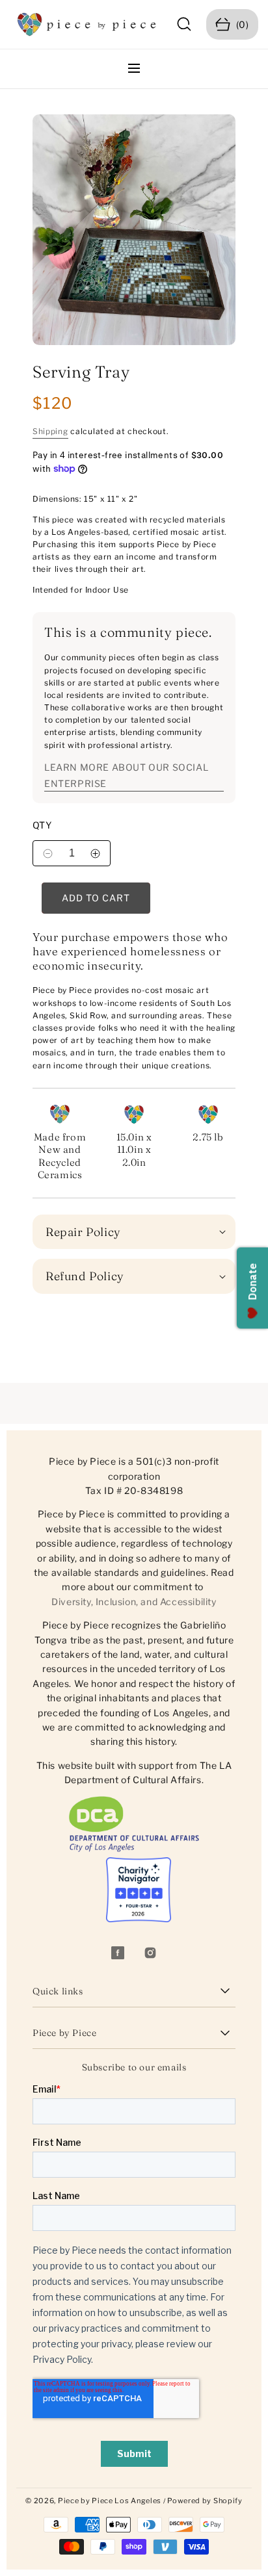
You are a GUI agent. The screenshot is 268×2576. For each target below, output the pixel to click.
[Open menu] (134, 69)
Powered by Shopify (205, 2501)
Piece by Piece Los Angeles (110, 2501)
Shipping (50, 431)
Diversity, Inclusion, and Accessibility (134, 1602)
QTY (42, 825)
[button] (184, 24)
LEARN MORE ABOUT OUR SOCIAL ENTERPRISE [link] (126, 775)
